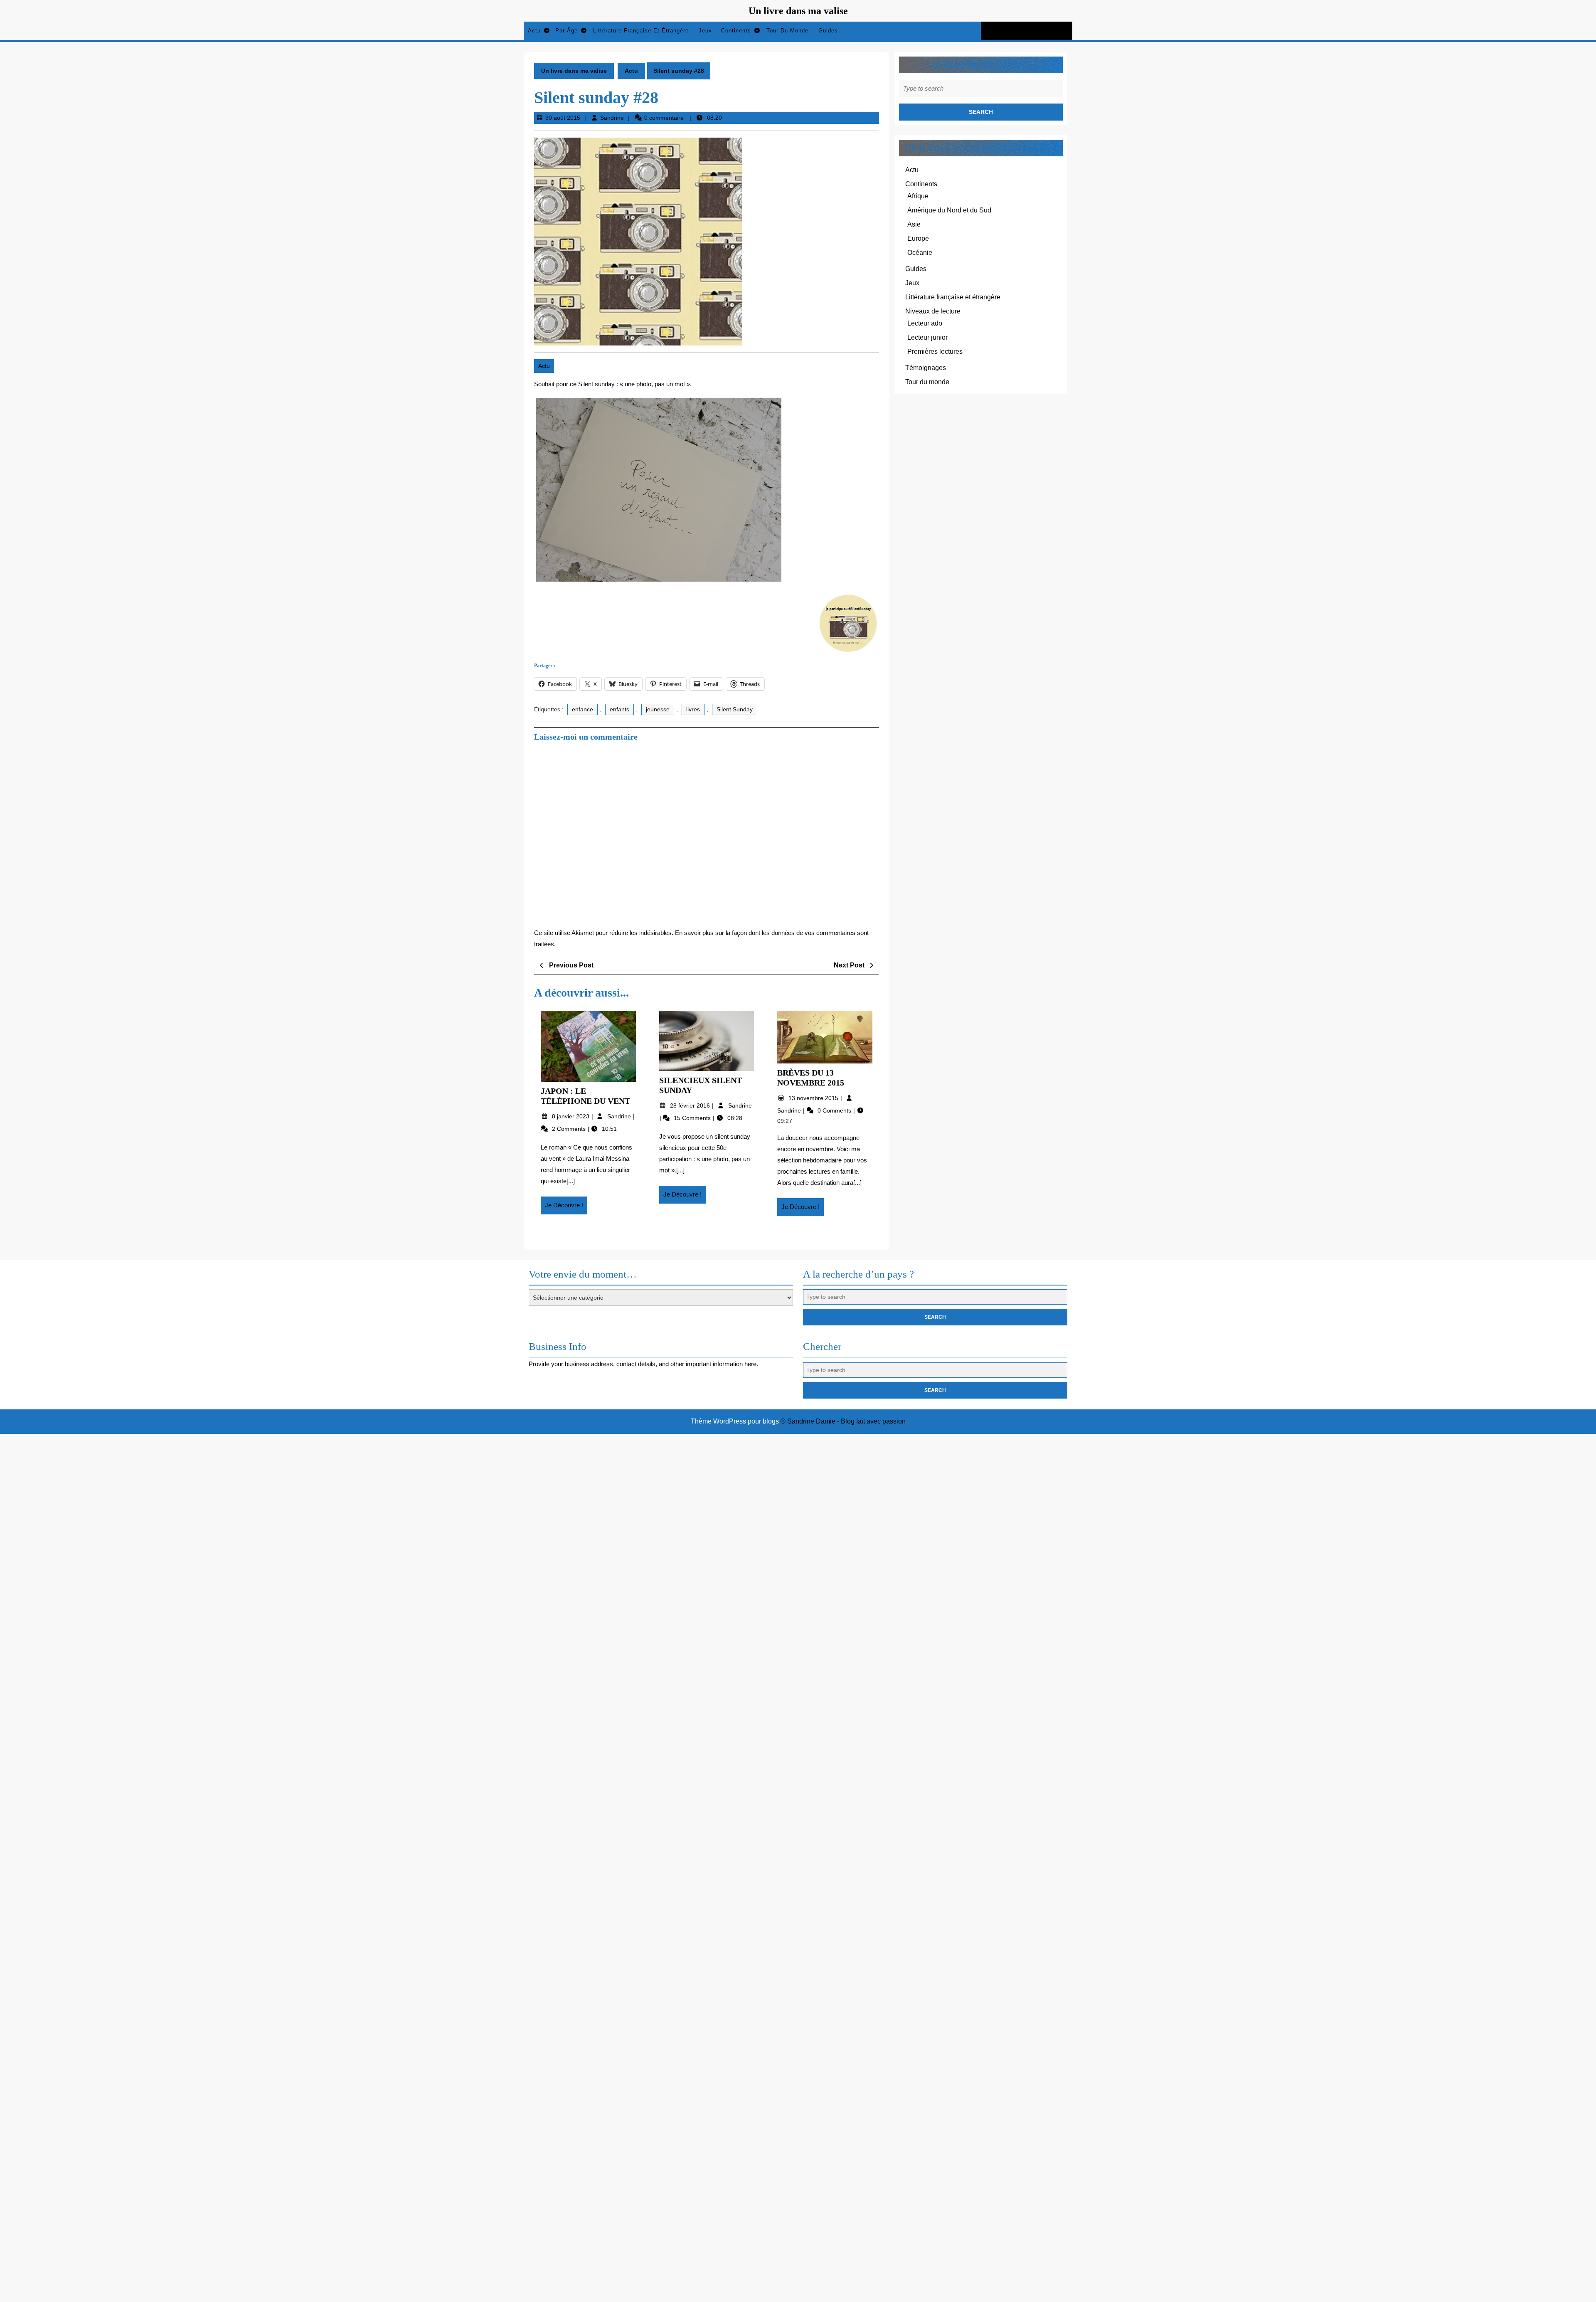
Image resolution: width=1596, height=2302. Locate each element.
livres (693, 709)
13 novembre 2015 (814, 1098)
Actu (534, 31)
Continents (736, 31)
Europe (918, 238)
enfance (582, 709)
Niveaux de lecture (933, 311)
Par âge (566, 31)
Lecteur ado (925, 323)
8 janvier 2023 (571, 1116)
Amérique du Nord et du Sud (949, 210)
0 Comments (835, 1110)
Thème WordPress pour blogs (735, 1421)
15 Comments (693, 1118)
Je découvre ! (566, 1208)
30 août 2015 (563, 118)
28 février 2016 (691, 1105)
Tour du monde (787, 31)
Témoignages (926, 368)
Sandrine (612, 118)
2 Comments (570, 1129)
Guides (828, 31)
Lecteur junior (927, 337)
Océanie (920, 253)
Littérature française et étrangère (641, 31)
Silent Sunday (735, 709)
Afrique (918, 196)
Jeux (705, 31)
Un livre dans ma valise (798, 11)
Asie (914, 224)
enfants (619, 709)
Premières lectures (935, 352)
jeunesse (658, 709)
